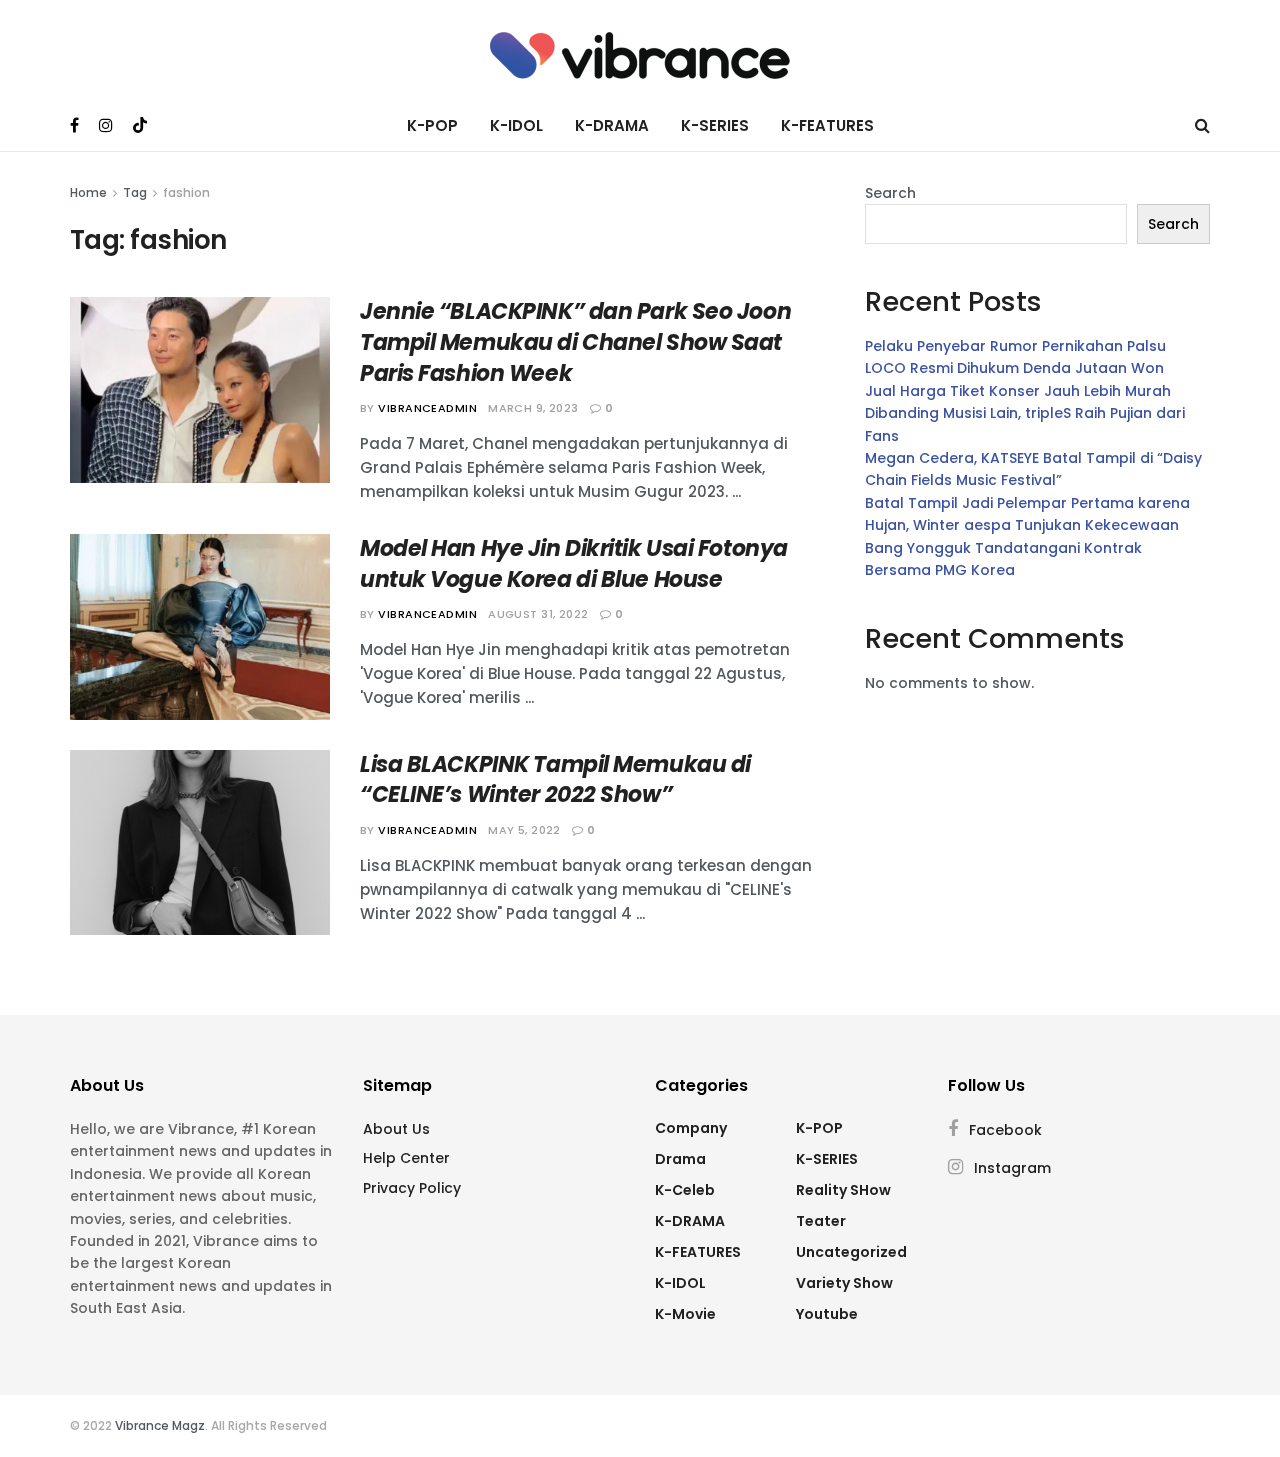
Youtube (827, 1314)
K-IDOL (516, 125)
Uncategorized (851, 1252)
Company (691, 1128)
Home (88, 192)
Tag (135, 192)
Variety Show (844, 1283)
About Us (396, 1129)
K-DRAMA (612, 125)
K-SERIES (715, 125)
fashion (186, 192)
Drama (680, 1159)
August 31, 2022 (538, 614)
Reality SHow (843, 1190)
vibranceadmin (427, 408)
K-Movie (685, 1314)
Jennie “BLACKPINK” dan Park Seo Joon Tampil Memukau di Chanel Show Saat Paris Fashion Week (575, 342)
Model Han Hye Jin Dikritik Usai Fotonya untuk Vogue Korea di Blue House (574, 564)
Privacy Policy (412, 1188)
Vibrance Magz (160, 1425)
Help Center (406, 1158)
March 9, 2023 (533, 408)
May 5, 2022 (524, 830)
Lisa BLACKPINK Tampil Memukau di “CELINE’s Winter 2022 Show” (555, 780)
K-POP (432, 125)
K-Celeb (685, 1190)
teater (821, 1221)
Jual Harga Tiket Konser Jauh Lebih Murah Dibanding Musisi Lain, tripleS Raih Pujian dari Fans (1025, 413)
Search (890, 193)
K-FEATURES (827, 125)
